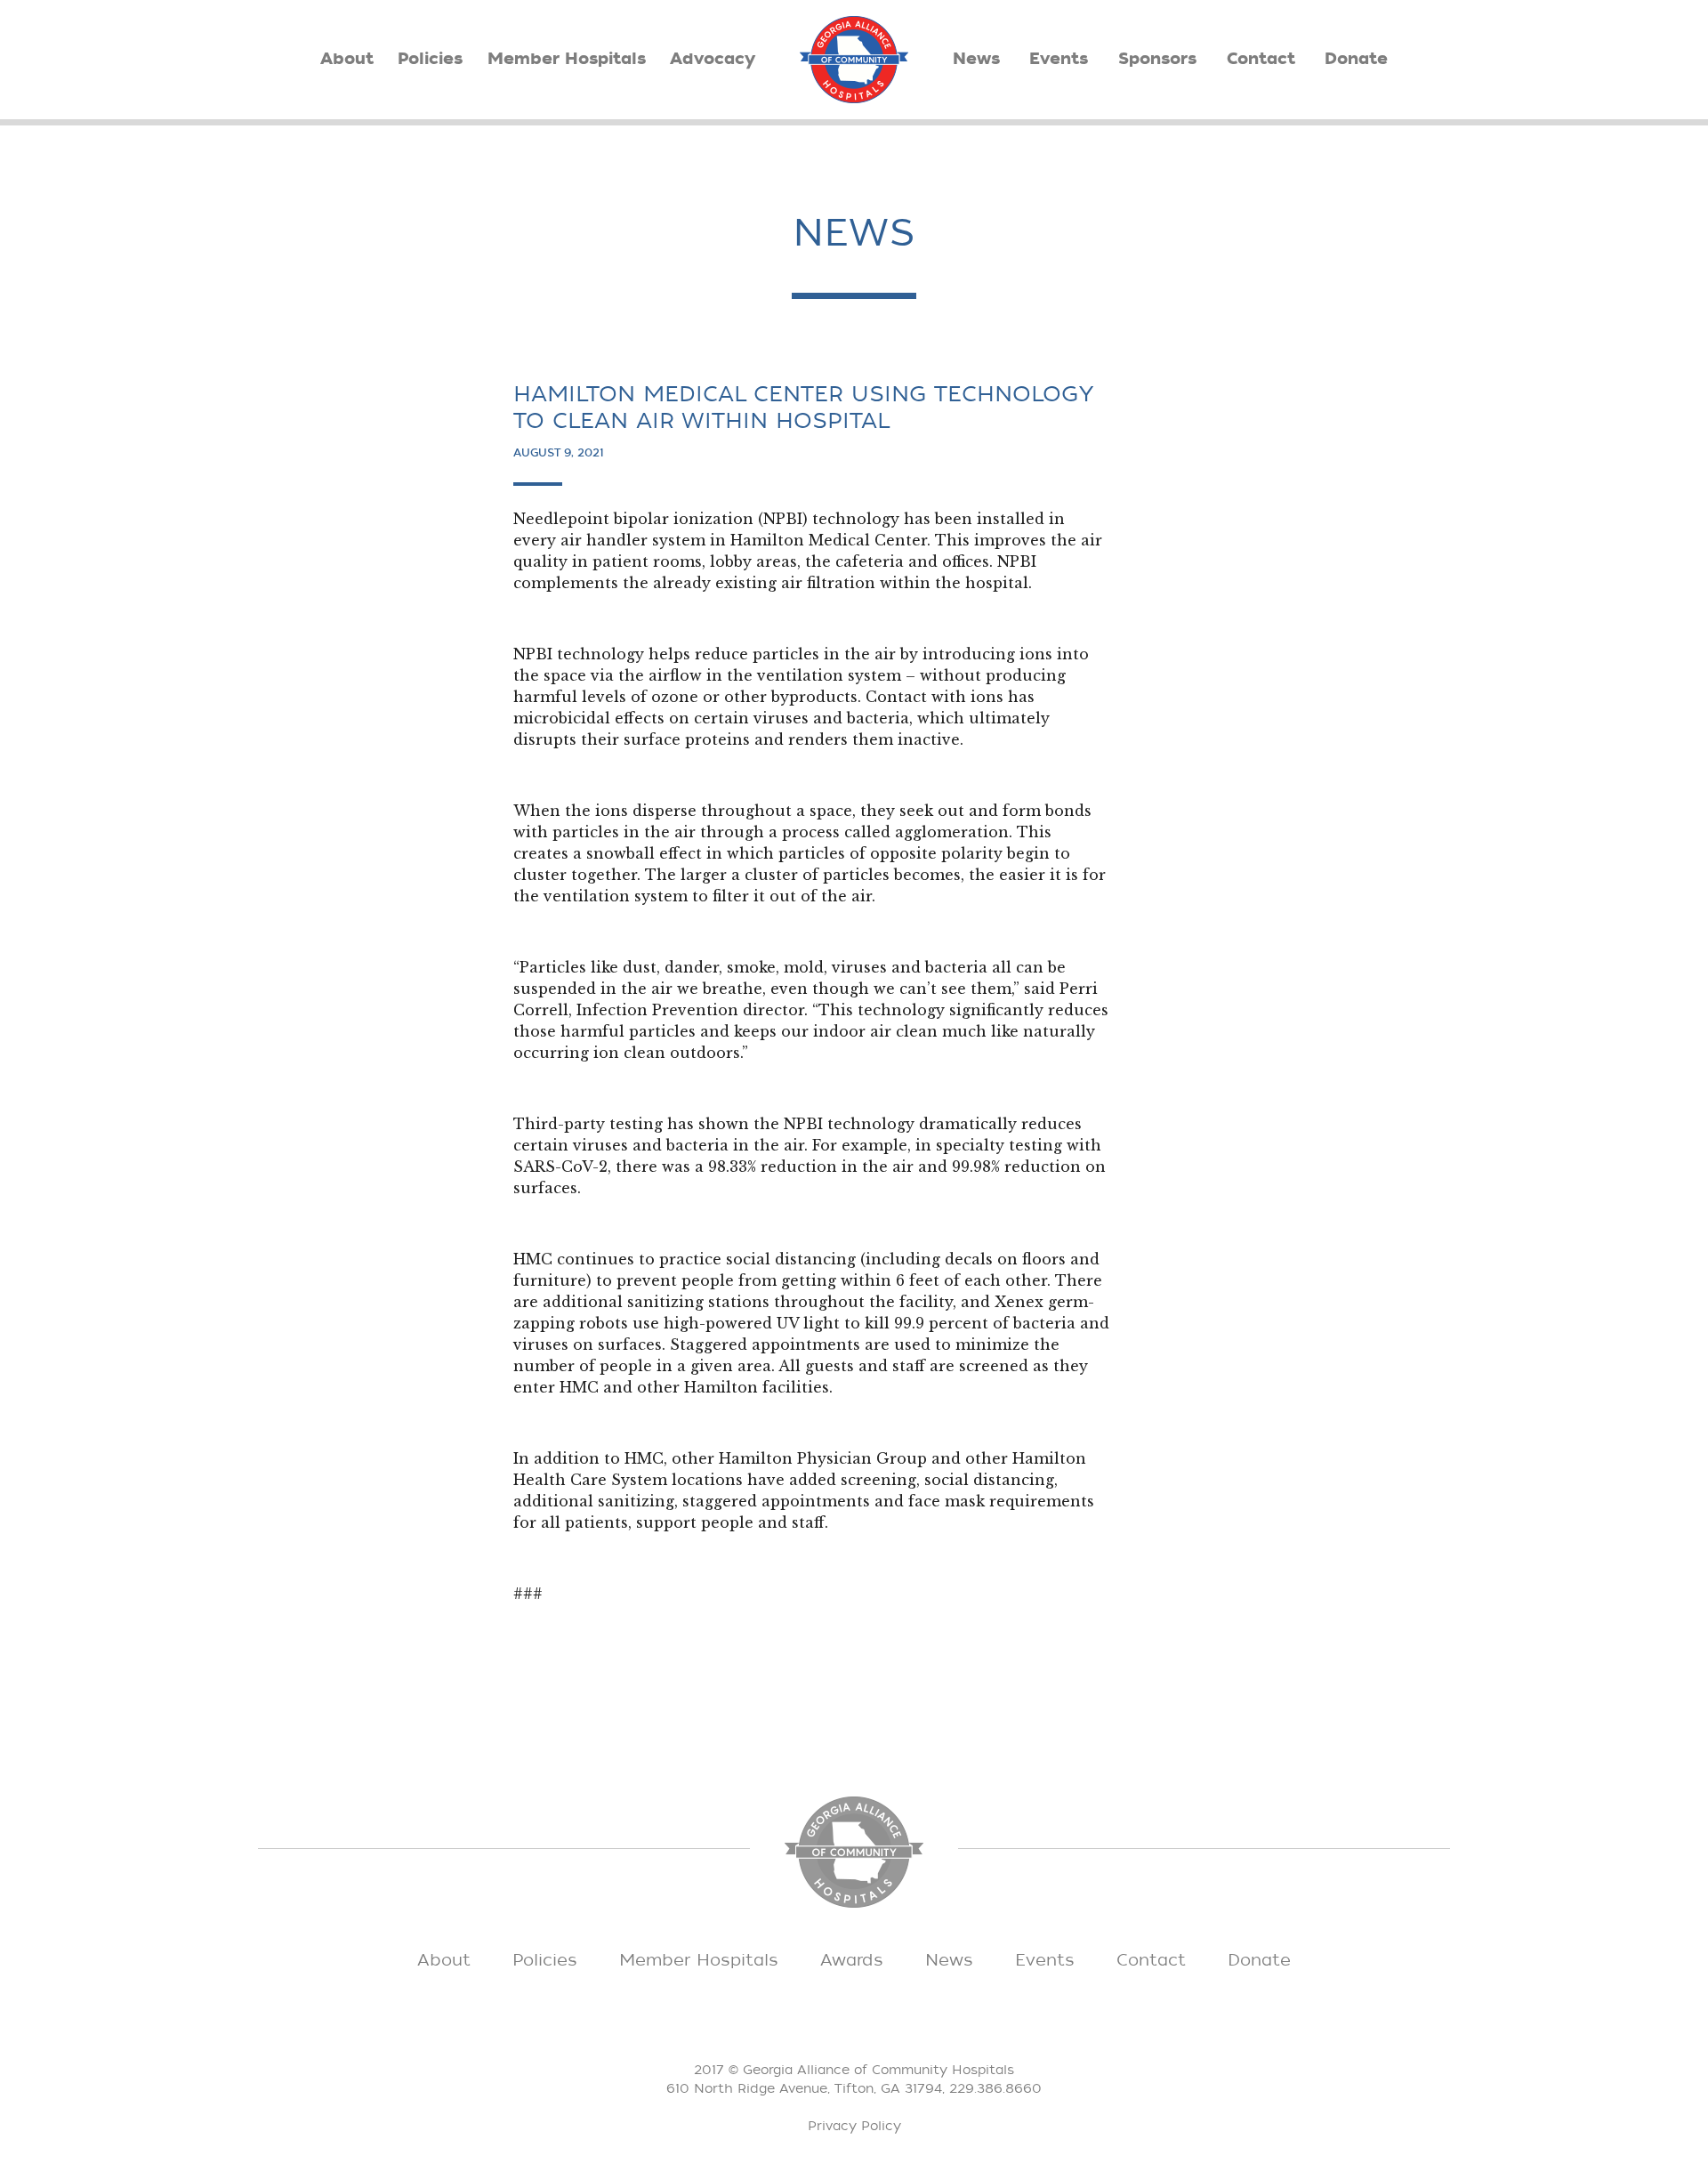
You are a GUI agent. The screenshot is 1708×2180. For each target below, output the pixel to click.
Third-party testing (588, 1124)
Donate (1356, 59)
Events (1059, 59)
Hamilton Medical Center (829, 540)
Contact (1261, 59)
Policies (430, 59)
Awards (852, 1960)
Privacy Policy (854, 2126)
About (347, 59)
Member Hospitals (567, 59)
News (976, 59)
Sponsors (1157, 59)
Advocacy (713, 59)
